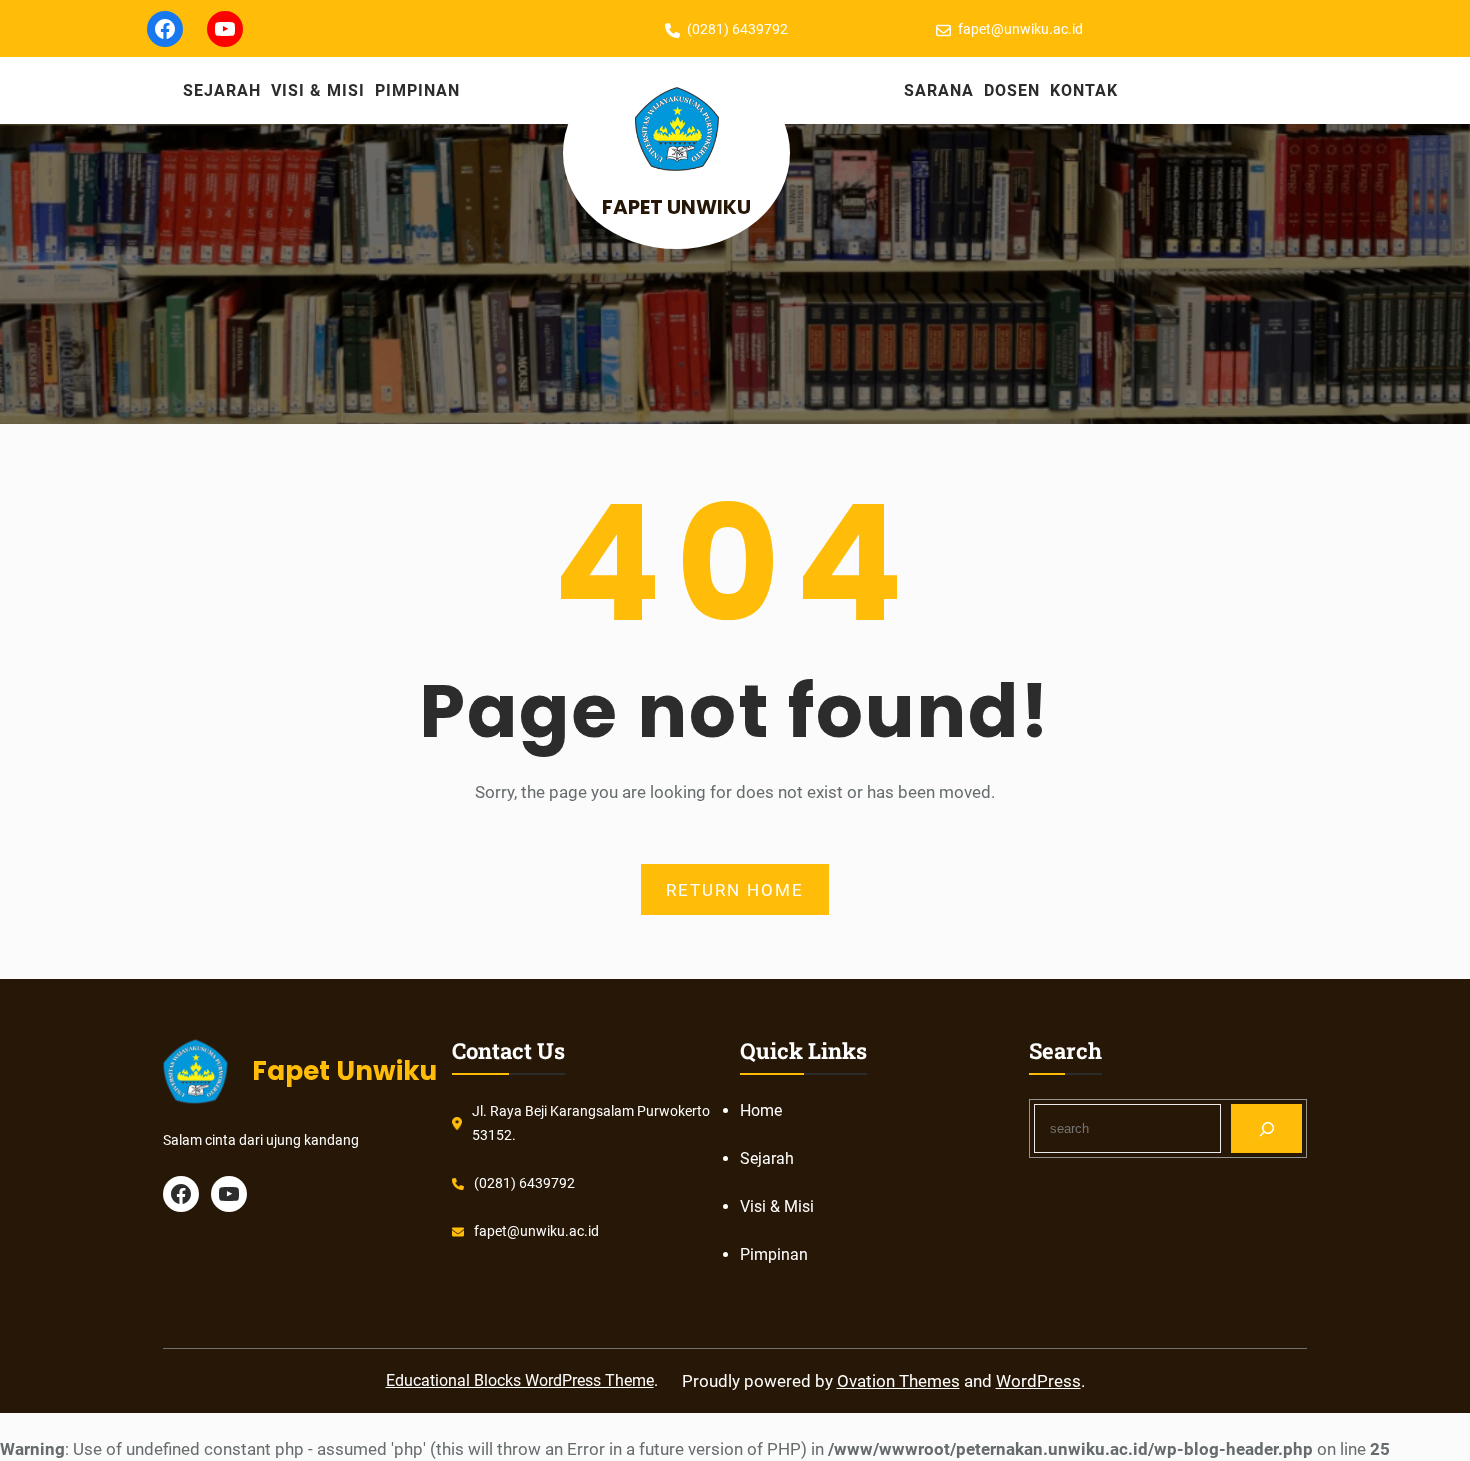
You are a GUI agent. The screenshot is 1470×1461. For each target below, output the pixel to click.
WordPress (1038, 1381)
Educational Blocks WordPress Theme (520, 1380)
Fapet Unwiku (676, 207)
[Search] (1266, 1128)
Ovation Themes (898, 1381)
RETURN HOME (735, 890)
